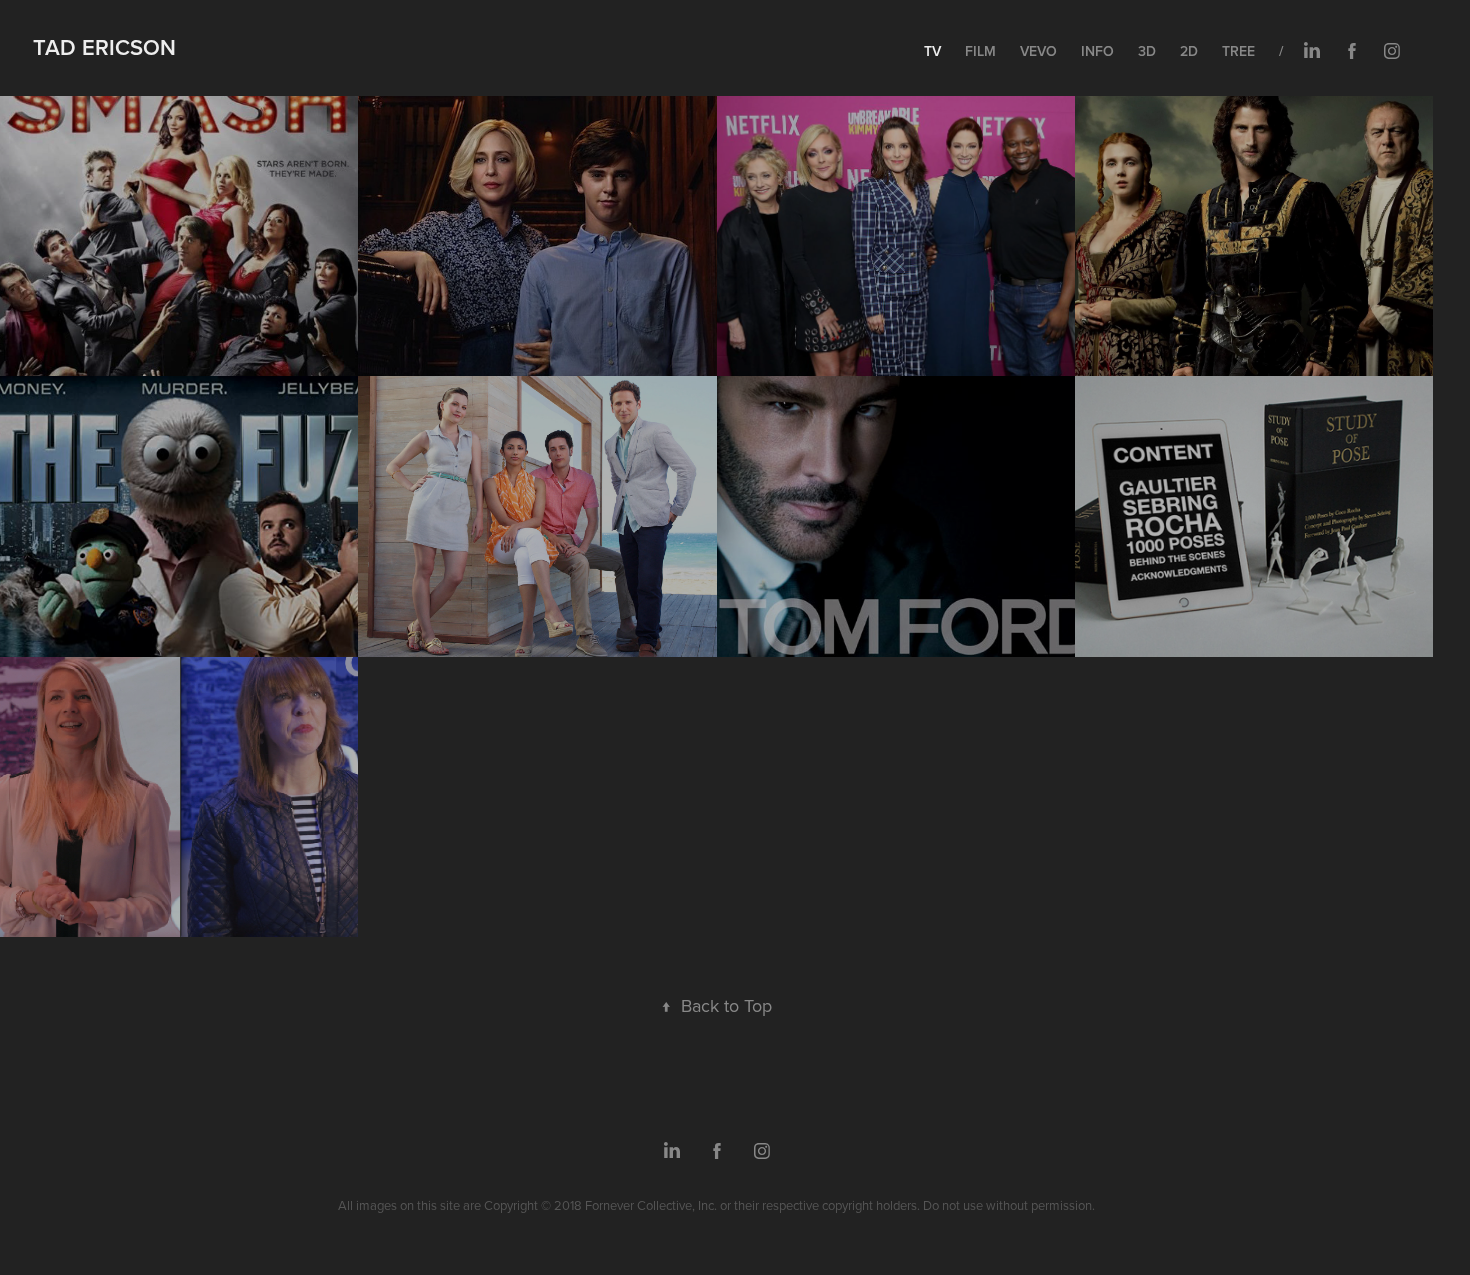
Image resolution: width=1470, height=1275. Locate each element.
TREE (1238, 51)
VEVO (1038, 51)
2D (1189, 51)
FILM (980, 51)
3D (1147, 51)
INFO (1097, 51)
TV (932, 51)
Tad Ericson (104, 47)
